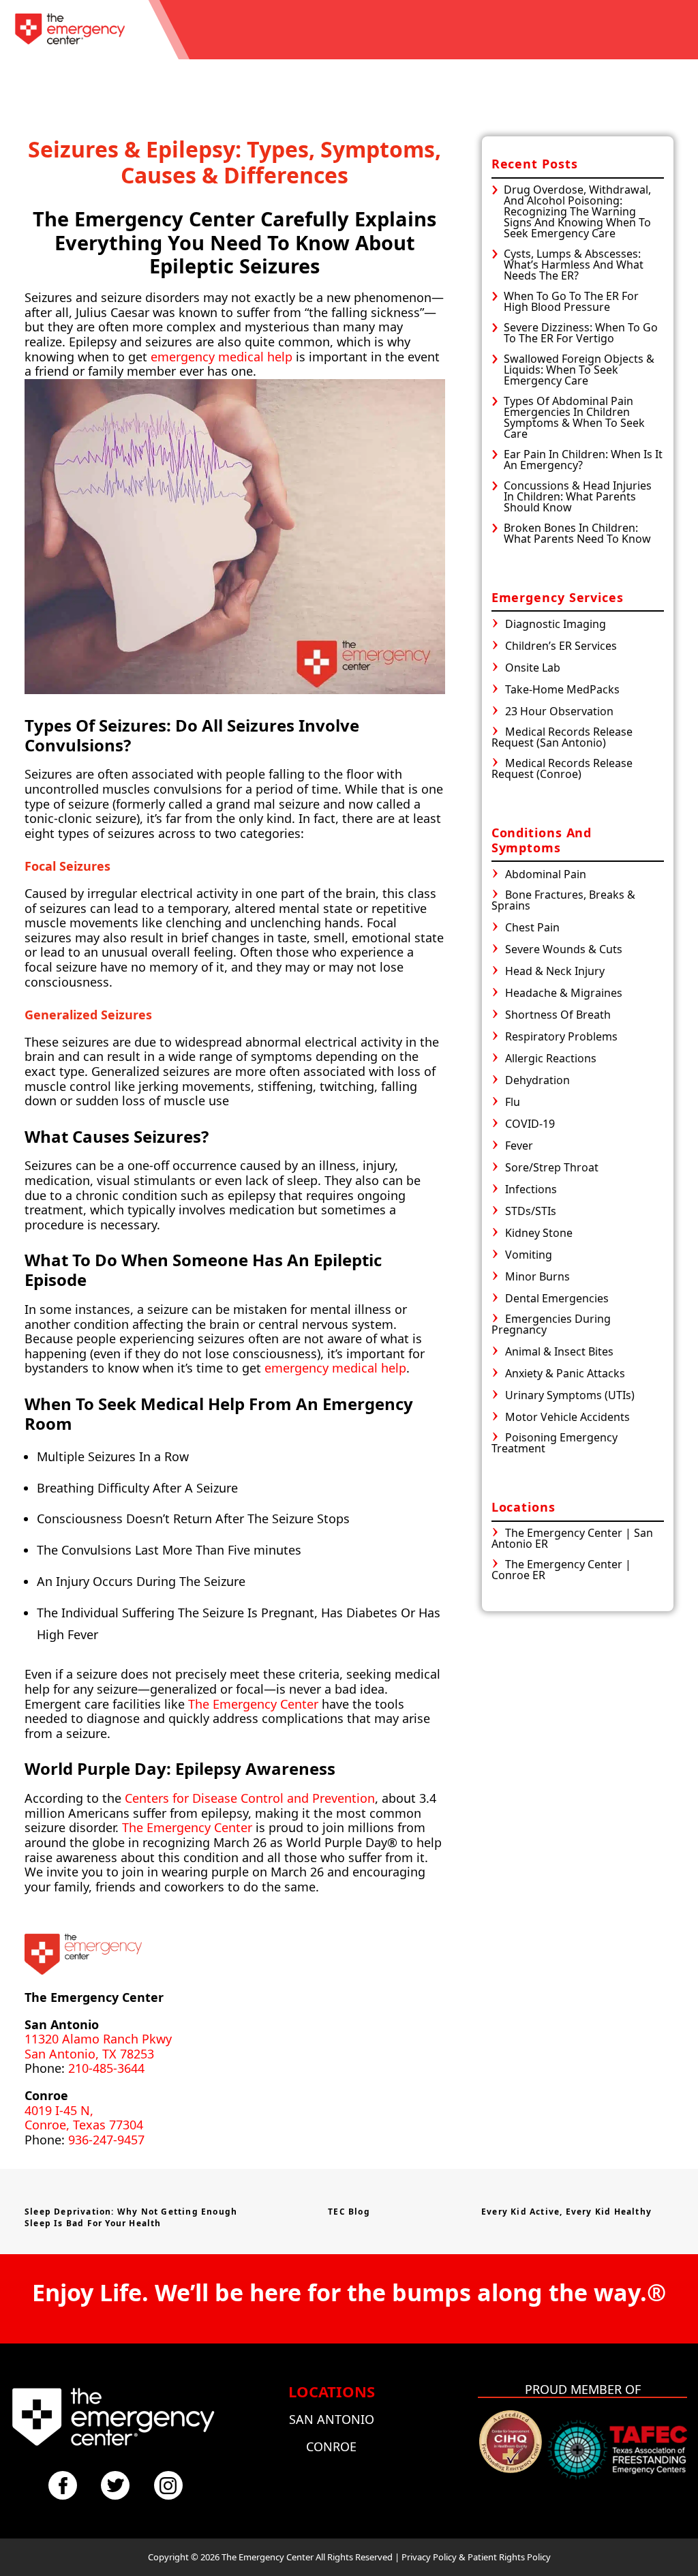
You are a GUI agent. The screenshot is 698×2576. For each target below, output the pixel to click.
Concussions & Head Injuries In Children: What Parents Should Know (578, 496)
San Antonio (332, 2419)
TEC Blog (349, 2212)
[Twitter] (115, 2485)
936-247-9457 (106, 2140)
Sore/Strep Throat (552, 1168)
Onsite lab (533, 669)
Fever (519, 1147)
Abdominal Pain (546, 875)
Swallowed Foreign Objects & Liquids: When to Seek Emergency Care (579, 370)
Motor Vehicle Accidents (567, 1418)
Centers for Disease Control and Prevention (250, 1798)
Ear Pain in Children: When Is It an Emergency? (583, 460)
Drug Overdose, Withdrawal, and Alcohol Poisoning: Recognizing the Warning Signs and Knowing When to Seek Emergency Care (577, 211)
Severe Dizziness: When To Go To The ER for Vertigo (581, 333)
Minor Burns (537, 1277)
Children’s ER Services (561, 647)
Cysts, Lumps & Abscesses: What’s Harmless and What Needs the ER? (574, 265)
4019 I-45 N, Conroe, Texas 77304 (84, 2118)
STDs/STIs (531, 1212)
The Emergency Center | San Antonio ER (572, 1539)
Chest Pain (532, 928)
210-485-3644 (106, 2068)
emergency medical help (222, 357)
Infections (531, 1190)
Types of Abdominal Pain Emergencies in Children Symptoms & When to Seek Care (574, 417)
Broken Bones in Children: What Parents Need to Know (577, 533)
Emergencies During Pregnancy (551, 1325)
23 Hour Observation (559, 712)
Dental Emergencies (557, 1299)
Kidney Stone (539, 1234)
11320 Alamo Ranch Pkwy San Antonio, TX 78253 (98, 2046)
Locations (332, 2391)
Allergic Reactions (551, 1059)
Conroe (331, 2446)
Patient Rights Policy (509, 2557)
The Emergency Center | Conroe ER (561, 1571)
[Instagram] (168, 2485)
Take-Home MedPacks (562, 690)
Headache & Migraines (564, 994)
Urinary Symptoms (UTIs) (570, 1396)
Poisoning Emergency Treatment (555, 1444)
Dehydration (537, 1081)
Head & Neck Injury (555, 972)
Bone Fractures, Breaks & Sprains (563, 901)
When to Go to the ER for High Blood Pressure (571, 301)
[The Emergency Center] (70, 30)
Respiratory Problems (561, 1037)
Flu (513, 1103)
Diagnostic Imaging (556, 625)
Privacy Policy (429, 2557)
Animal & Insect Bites (559, 1352)
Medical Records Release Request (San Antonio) (562, 738)
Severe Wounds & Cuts (564, 950)
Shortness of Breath (558, 1016)
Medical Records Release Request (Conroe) (562, 769)
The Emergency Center (253, 1704)
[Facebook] (63, 2485)
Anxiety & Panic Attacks (565, 1374)
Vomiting (529, 1256)
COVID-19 (530, 1125)
